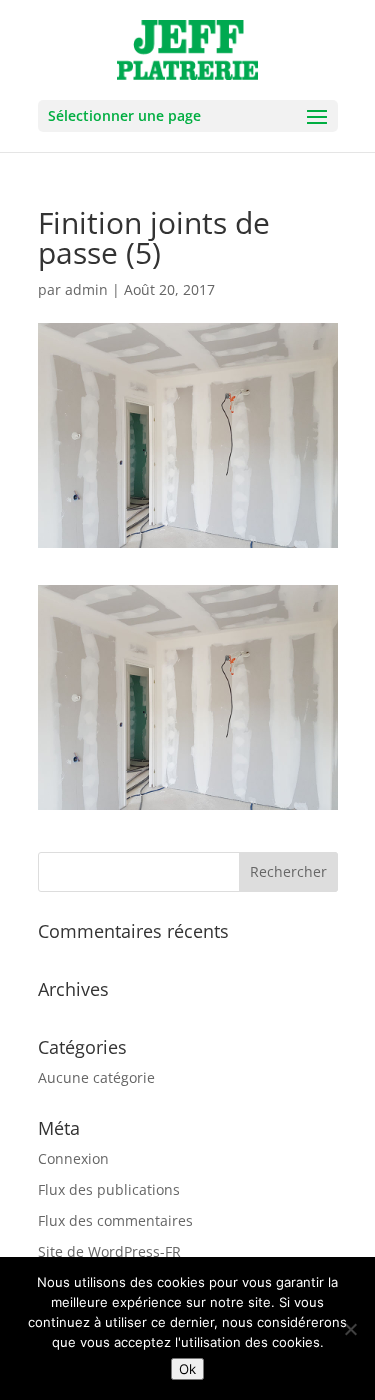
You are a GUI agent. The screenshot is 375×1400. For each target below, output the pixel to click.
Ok (187, 1369)
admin (86, 289)
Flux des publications (109, 1189)
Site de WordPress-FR (109, 1251)
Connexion (73, 1158)
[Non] (350, 1329)
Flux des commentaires (115, 1220)
